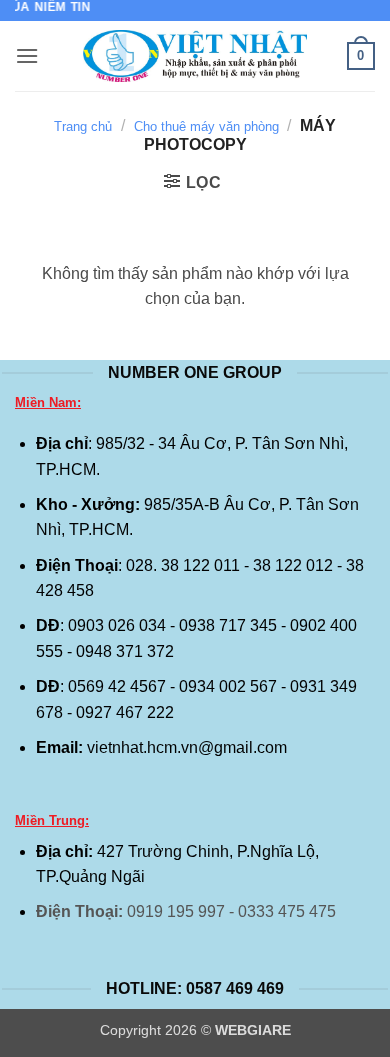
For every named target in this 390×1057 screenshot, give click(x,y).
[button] (27, 55)
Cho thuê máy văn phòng (206, 126)
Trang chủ (83, 126)
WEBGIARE (253, 1030)
